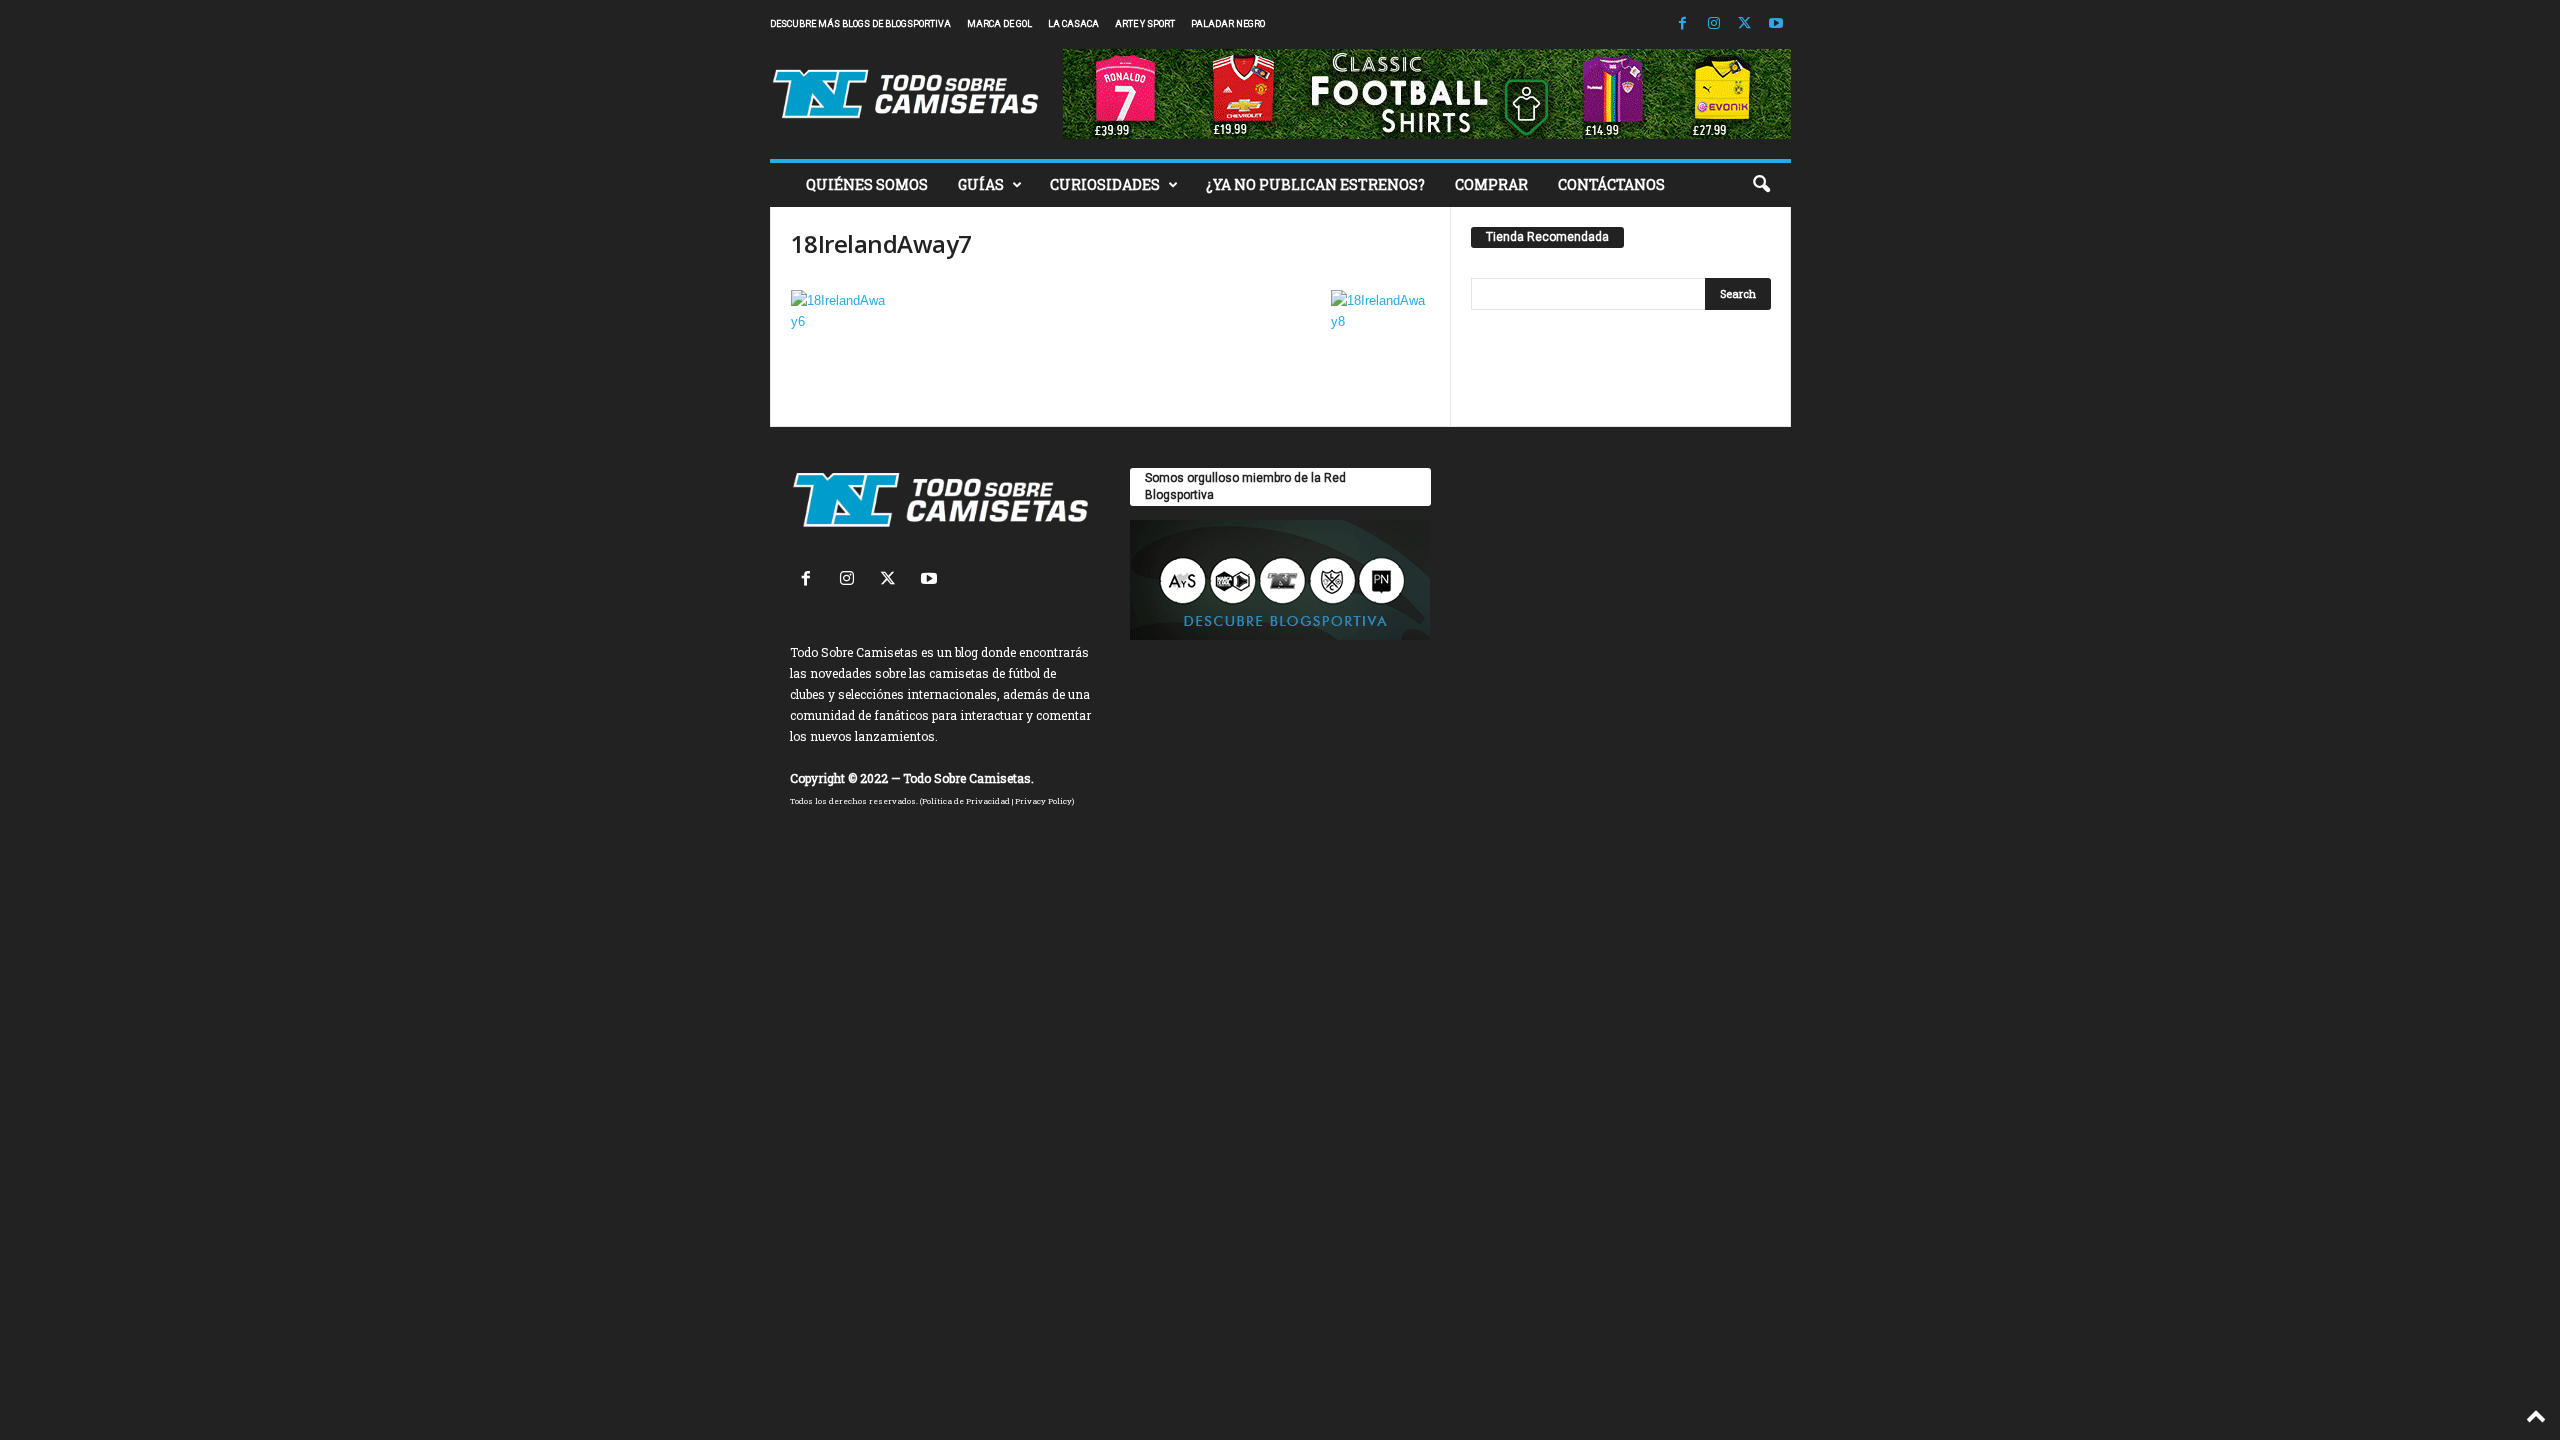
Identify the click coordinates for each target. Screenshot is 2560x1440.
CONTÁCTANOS (1611, 184)
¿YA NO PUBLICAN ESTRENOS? (1315, 184)
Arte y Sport (1145, 24)
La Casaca (1073, 24)
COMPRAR (1491, 184)
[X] (1745, 24)
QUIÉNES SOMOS (867, 184)
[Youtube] (1776, 24)
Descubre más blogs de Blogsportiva (860, 24)
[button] (1761, 185)
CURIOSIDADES (1105, 184)
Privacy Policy (1043, 801)
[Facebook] (1683, 24)
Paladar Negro (1228, 24)
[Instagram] (1714, 24)
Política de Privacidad (966, 801)
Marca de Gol (999, 24)
